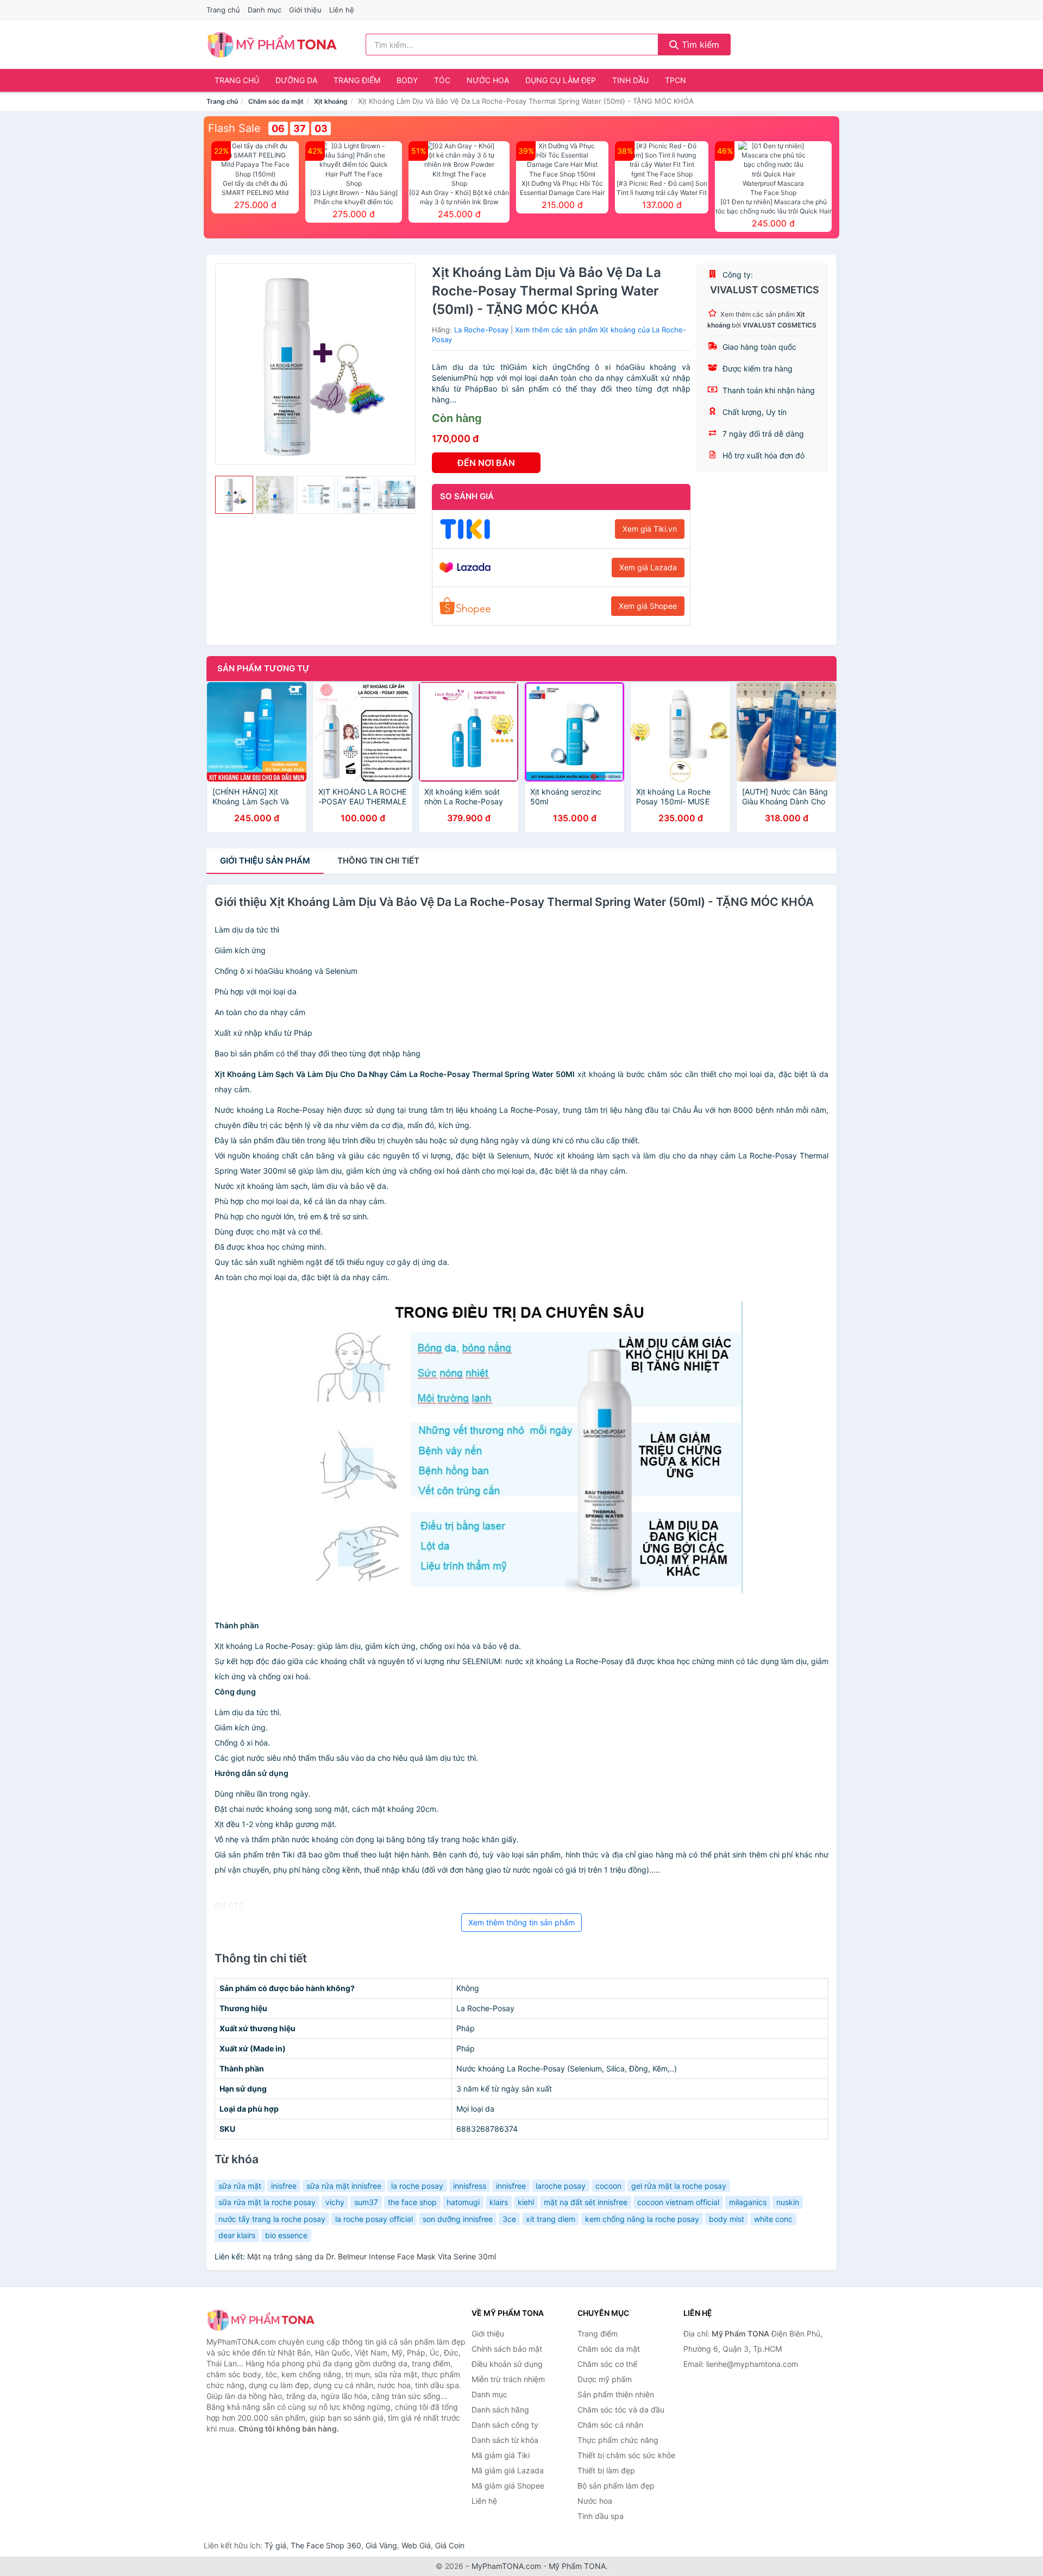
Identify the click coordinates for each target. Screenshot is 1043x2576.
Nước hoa (488, 80)
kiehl (526, 2202)
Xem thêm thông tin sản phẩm (521, 1922)
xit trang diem (551, 2219)
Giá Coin (450, 2545)
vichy (335, 2202)
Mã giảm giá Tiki (501, 2455)
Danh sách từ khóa (505, 2440)
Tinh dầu (630, 80)
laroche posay (561, 2186)
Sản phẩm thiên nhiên (616, 2394)
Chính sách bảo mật (507, 2349)
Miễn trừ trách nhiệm (508, 2379)
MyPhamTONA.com (506, 2566)
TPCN (676, 80)
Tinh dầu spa (601, 2516)
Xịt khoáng (331, 101)
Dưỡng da (296, 80)
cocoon (608, 2186)
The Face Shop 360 (326, 2545)
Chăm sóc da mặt (276, 101)
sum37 (366, 2202)
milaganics (748, 2202)
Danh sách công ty (505, 2425)
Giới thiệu (305, 10)
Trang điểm (357, 80)
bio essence (286, 2235)
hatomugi (463, 2202)
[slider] (234, 495)
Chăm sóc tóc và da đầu (621, 2410)
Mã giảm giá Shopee (508, 2486)
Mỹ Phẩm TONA (577, 2566)
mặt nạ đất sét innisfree (586, 2202)
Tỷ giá (275, 2545)
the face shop (412, 2202)
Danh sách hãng (500, 2410)
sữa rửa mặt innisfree (344, 2186)
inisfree (284, 2186)
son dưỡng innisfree (458, 2219)
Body (407, 80)
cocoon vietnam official (678, 2202)
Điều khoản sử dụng (507, 2364)
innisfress (470, 2186)
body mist (727, 2219)
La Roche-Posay (481, 330)
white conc (773, 2219)
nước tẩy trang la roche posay (272, 2219)
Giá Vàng (381, 2545)
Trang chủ (223, 10)
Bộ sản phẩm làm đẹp (616, 2486)
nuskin (788, 2202)
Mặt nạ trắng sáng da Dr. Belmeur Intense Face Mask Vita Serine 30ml (372, 2256)
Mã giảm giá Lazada (508, 2470)
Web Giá (416, 2545)
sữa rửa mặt (240, 2186)
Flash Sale (234, 128)
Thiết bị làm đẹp (606, 2470)
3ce (509, 2219)
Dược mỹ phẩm (605, 2379)
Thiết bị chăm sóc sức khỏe (626, 2455)
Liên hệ (342, 10)
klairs (499, 2202)
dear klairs (237, 2235)
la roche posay (417, 2186)
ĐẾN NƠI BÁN (486, 463)
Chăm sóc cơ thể (607, 2364)
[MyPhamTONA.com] (272, 45)
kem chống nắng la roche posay (642, 2219)
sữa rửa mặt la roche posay (267, 2202)
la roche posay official (374, 2219)
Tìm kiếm (699, 45)
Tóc (442, 80)
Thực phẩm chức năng (618, 2440)
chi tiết (378, 861)
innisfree (511, 2186)
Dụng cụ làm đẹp (561, 80)
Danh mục (265, 10)
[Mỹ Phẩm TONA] (261, 2320)
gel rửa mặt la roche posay (679, 2186)
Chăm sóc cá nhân (610, 2425)
